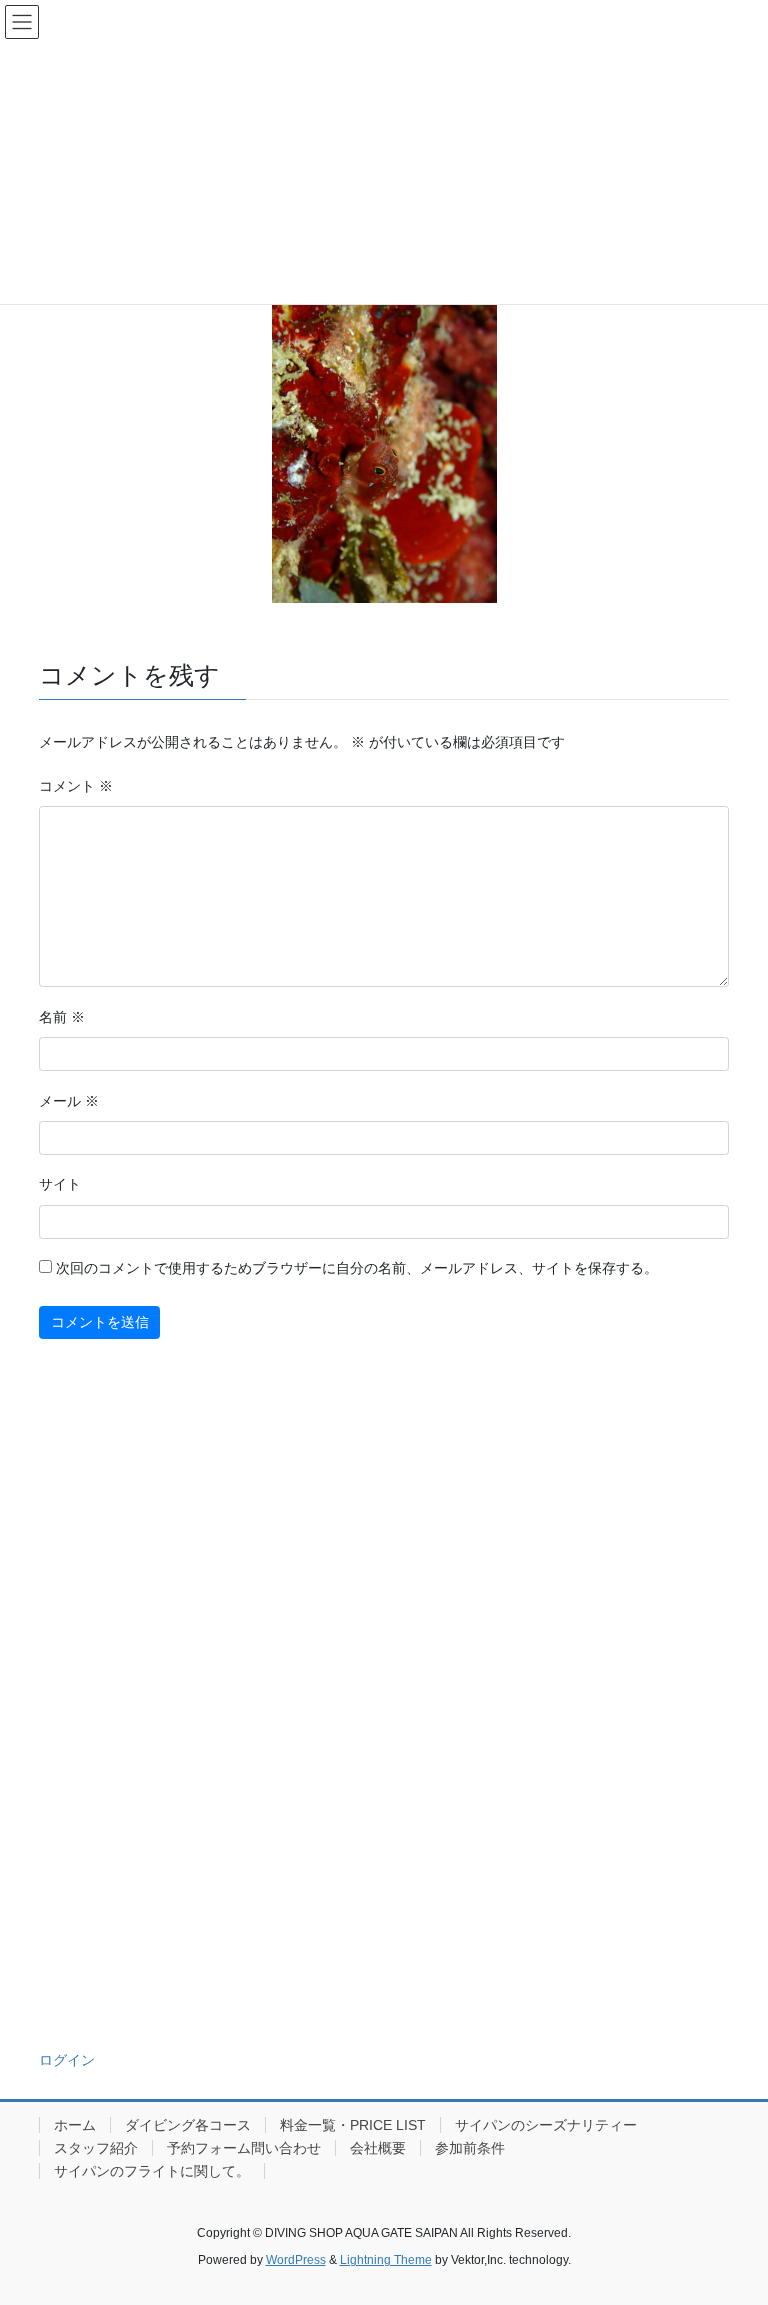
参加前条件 (470, 2148)
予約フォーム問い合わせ (244, 2148)
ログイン (67, 2060)
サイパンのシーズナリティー (546, 2125)
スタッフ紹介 (96, 2148)
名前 (62, 1017)
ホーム (75, 2125)
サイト (60, 1184)
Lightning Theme (386, 2260)
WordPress (296, 2260)
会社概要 (378, 2148)
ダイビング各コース (188, 2125)
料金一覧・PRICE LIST (353, 2125)
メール (69, 1101)
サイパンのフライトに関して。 (152, 2171)
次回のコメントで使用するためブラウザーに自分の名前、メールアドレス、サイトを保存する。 (357, 1268)
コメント (76, 786)
